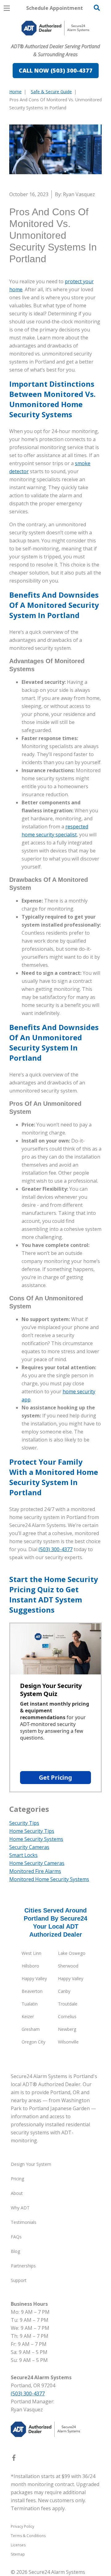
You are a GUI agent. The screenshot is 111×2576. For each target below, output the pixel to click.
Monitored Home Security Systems (49, 1879)
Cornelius (67, 2016)
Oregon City (33, 2042)
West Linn (31, 1953)
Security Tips (24, 1823)
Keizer (28, 2016)
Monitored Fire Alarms (35, 1871)
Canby (64, 1991)
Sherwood (68, 1966)
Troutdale (68, 2004)
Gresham (31, 2029)
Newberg (67, 2029)
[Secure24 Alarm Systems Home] (55, 28)
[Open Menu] (7, 8)
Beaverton (32, 1991)
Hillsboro (30, 1966)
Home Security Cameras (37, 1863)
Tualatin (30, 2004)
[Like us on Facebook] (14, 2459)
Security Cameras (29, 1847)
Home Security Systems (36, 1839)
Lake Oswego (72, 1953)
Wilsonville (68, 2042)
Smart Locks (23, 1855)
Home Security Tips (32, 1831)
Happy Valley (34, 1978)
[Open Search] (97, 8)
